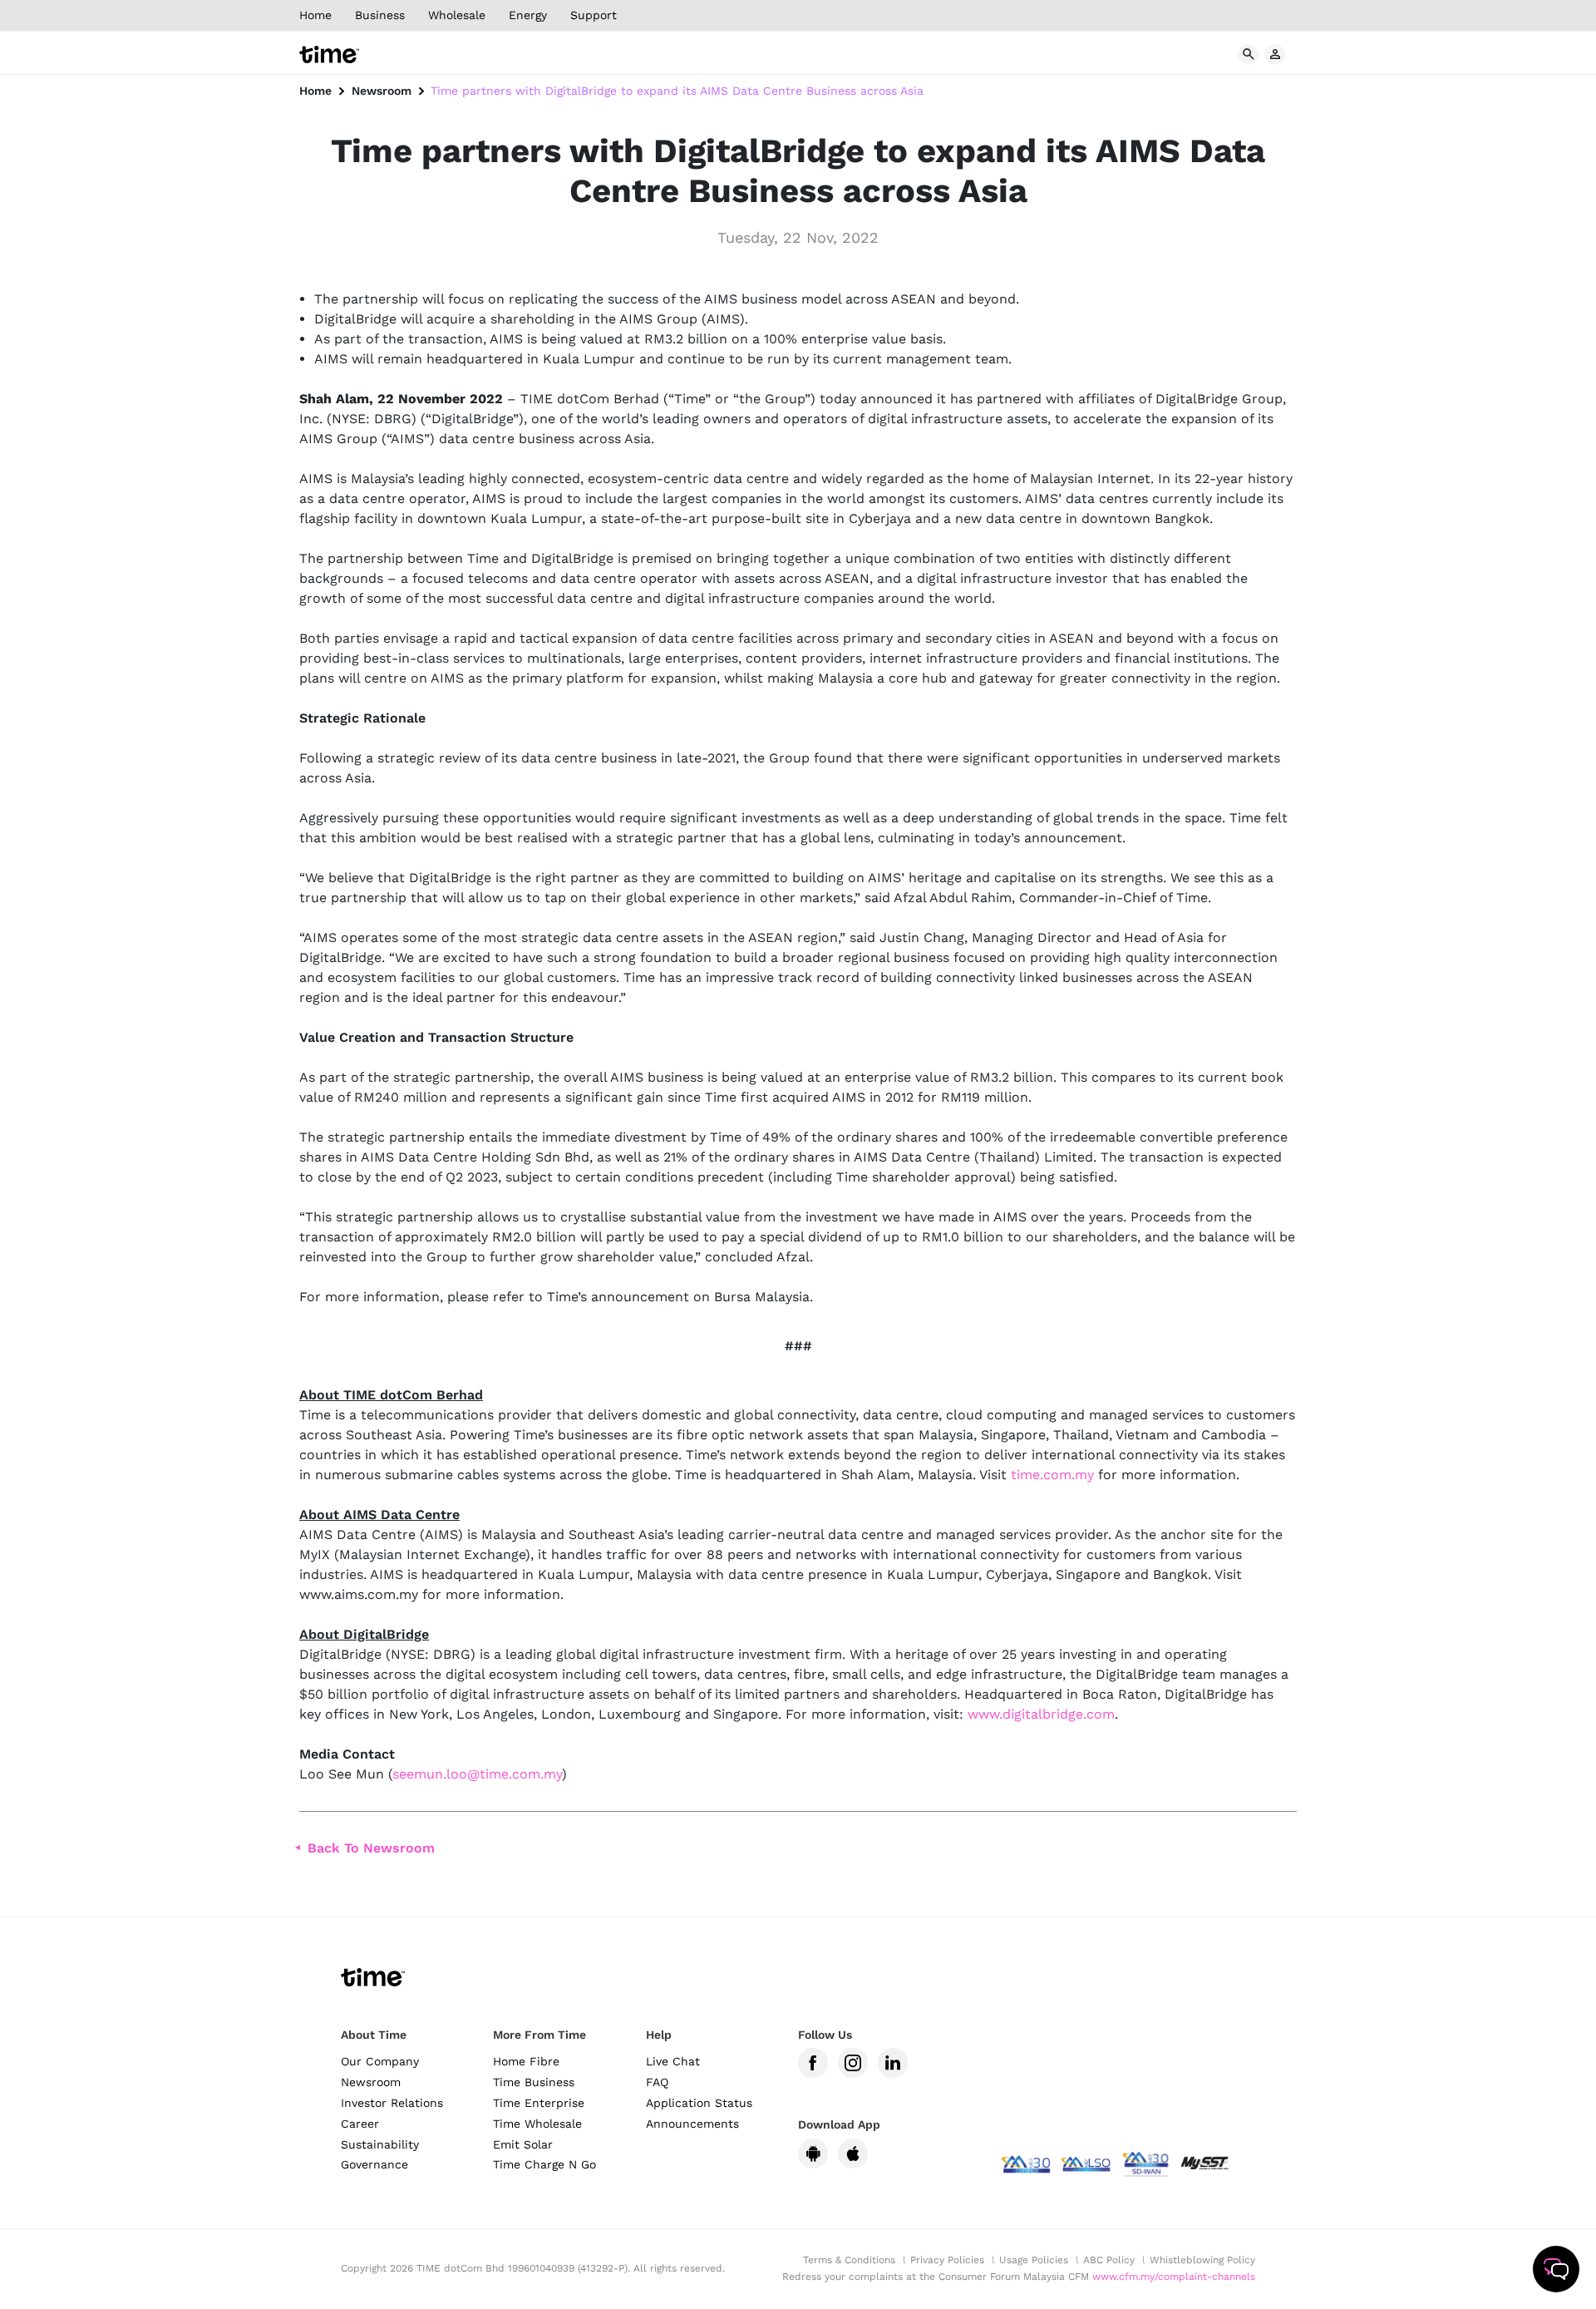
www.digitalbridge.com (1041, 1714)
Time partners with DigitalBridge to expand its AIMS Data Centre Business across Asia (677, 91)
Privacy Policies (947, 2260)
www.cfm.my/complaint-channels (1174, 2277)
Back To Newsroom (371, 1848)
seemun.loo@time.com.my (477, 1774)
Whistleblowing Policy (1202, 2260)
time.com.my (1052, 1475)
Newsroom (382, 91)
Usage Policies (1034, 2260)
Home (315, 91)
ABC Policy (1109, 2260)
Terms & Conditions (849, 2260)
